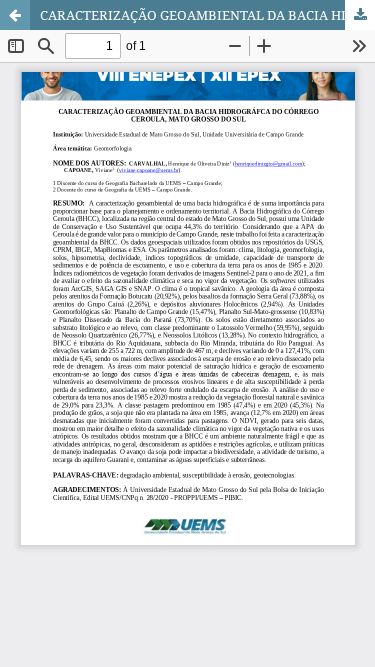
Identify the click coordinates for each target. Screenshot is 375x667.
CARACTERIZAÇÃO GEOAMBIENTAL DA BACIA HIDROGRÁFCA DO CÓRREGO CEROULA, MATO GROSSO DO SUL (207, 15)
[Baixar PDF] (360, 15)
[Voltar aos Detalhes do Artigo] (15, 15)
